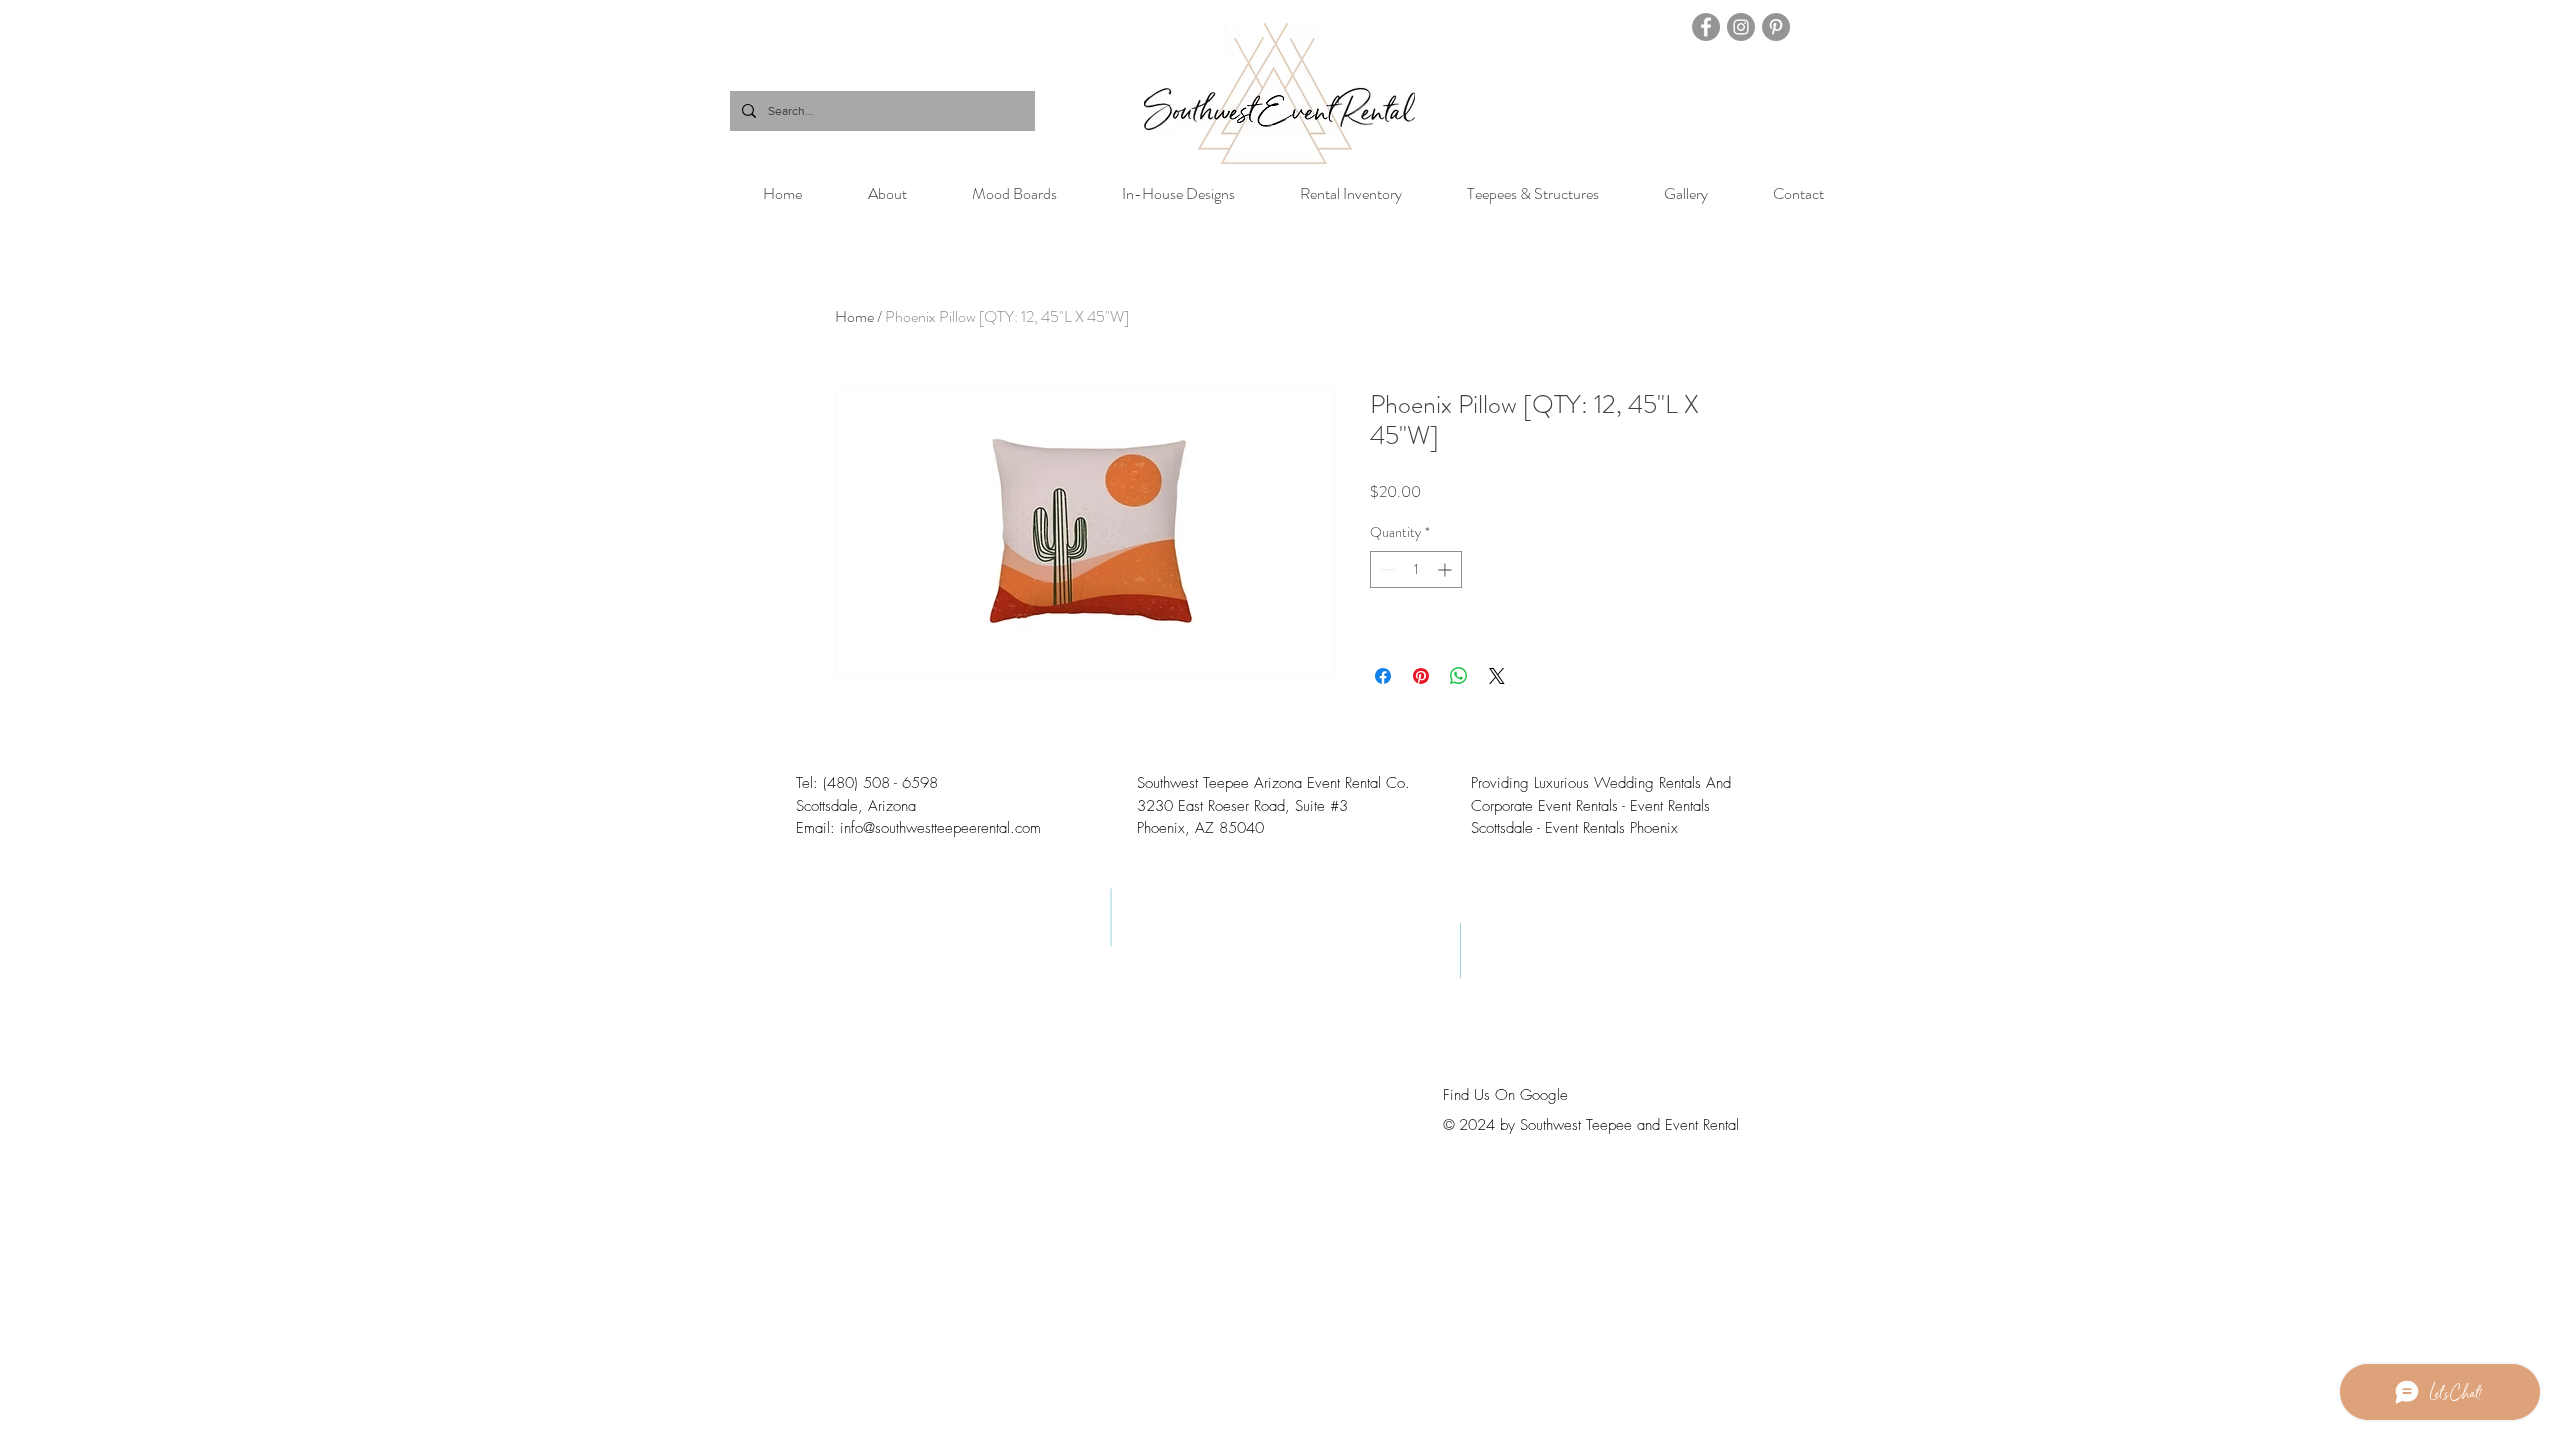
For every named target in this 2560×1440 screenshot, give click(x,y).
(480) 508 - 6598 (880, 783)
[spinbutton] (1416, 569)
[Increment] (1446, 569)
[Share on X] (1497, 676)
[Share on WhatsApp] (1459, 676)
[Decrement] (1385, 569)
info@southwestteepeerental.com (940, 828)
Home (854, 316)
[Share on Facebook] (1383, 676)
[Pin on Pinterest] (1421, 676)
